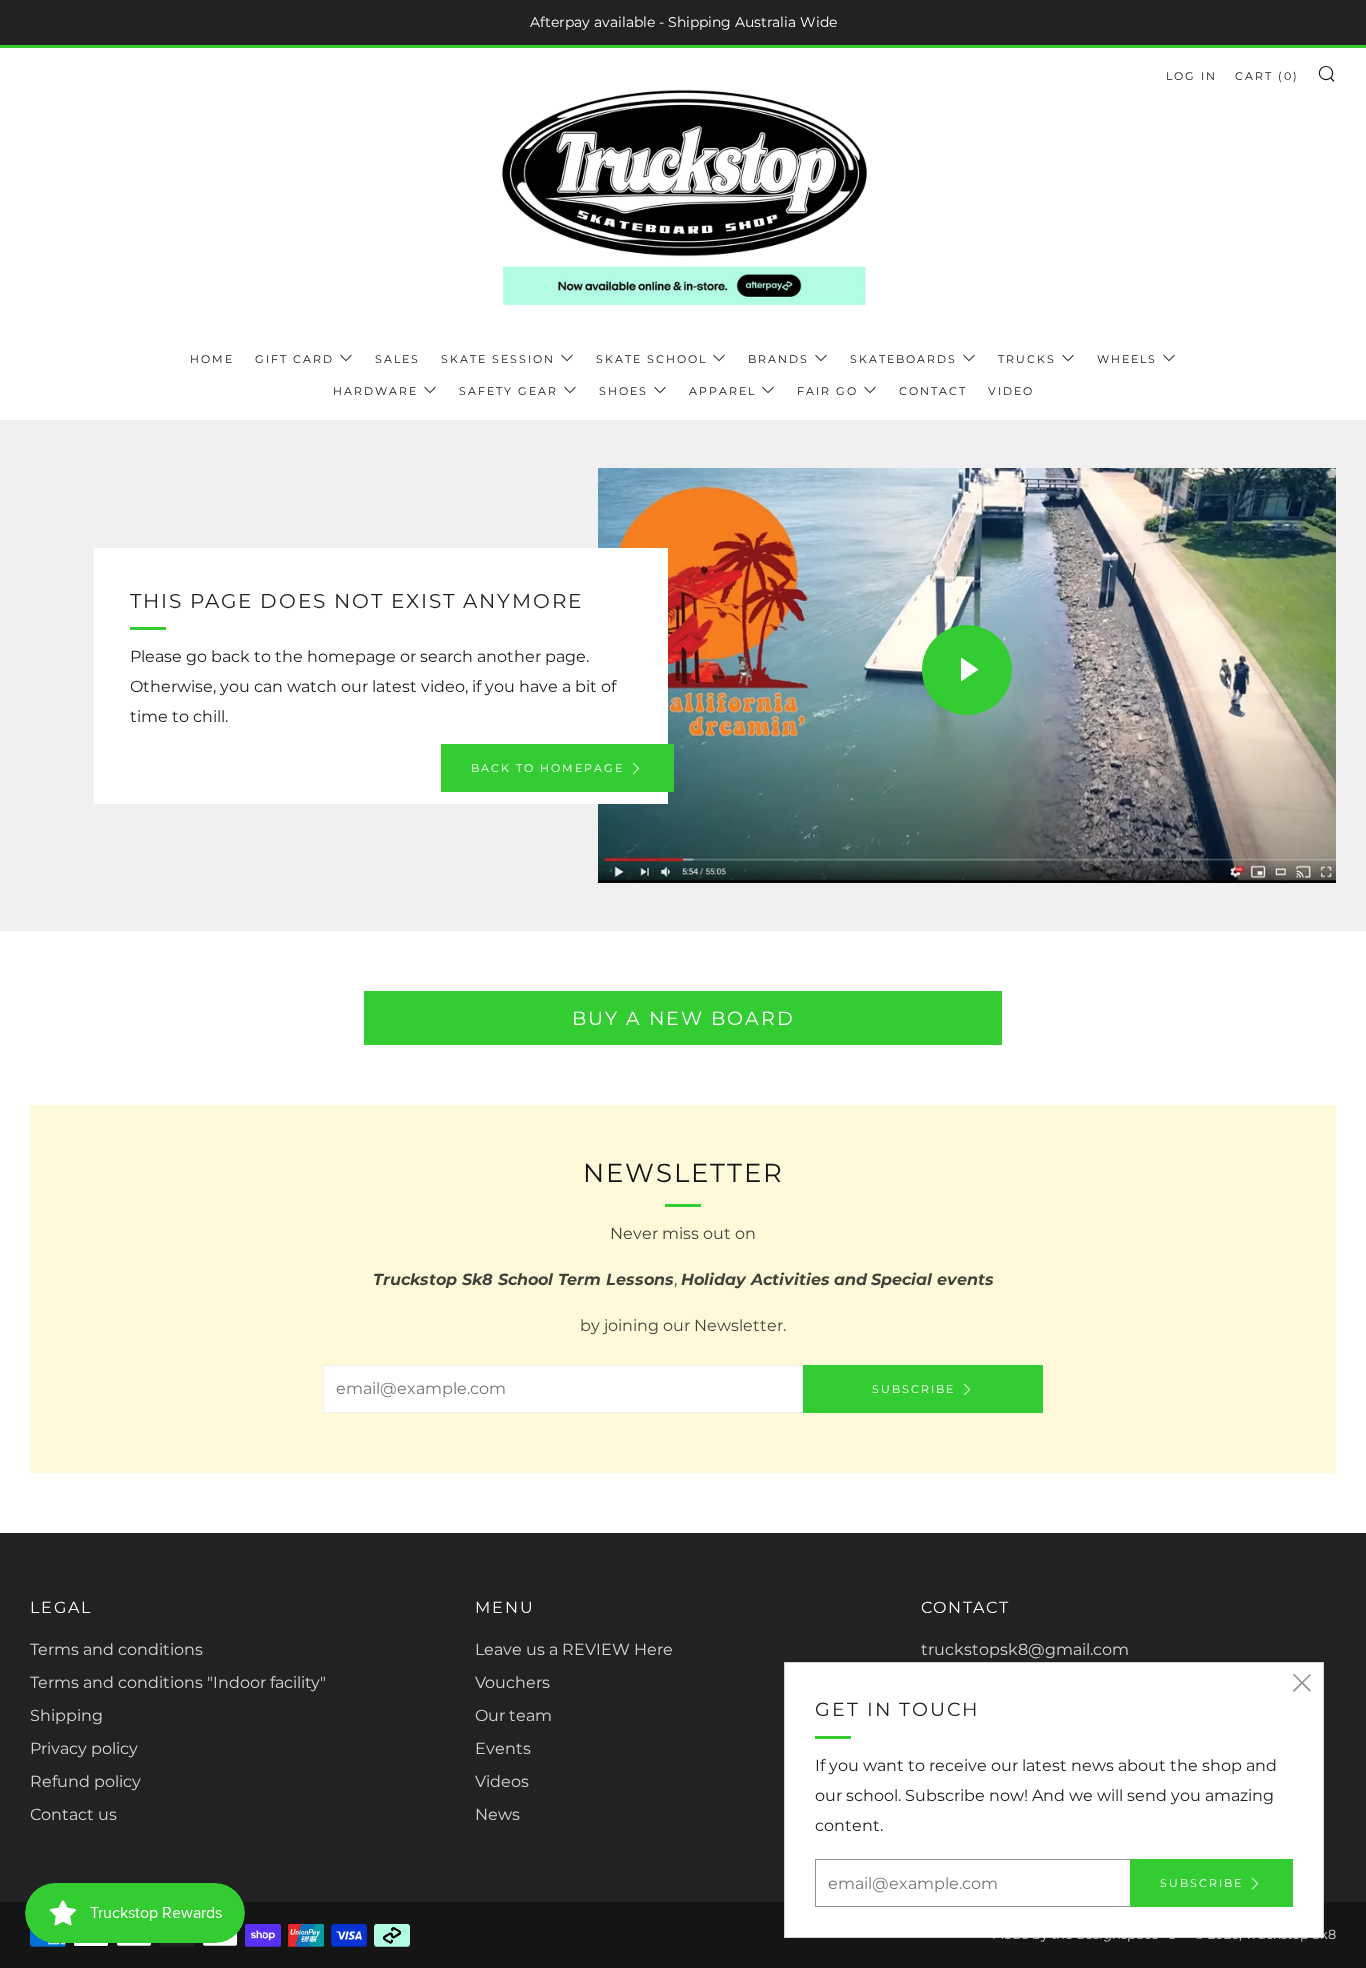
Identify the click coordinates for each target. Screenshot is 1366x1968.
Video (1011, 391)
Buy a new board (683, 1018)
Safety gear (508, 391)
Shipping (66, 1715)
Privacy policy (84, 1748)
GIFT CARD (294, 359)
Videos (502, 1781)
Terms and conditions (116, 1649)
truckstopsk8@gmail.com (1025, 1649)
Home (212, 359)
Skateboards (903, 359)
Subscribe (913, 1389)
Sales (397, 359)
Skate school (651, 359)
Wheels (1127, 359)
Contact (933, 391)
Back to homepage (547, 768)
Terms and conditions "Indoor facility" (178, 1682)
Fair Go (827, 391)
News (497, 1814)
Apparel (722, 391)
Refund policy (85, 1781)
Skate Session (498, 359)
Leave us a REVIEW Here (574, 1649)
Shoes (623, 391)
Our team (513, 1715)
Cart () (1267, 76)
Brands (778, 359)
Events (503, 1748)
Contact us (73, 1814)
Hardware (375, 391)
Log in (1191, 76)
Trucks (1027, 359)
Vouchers (512, 1682)
